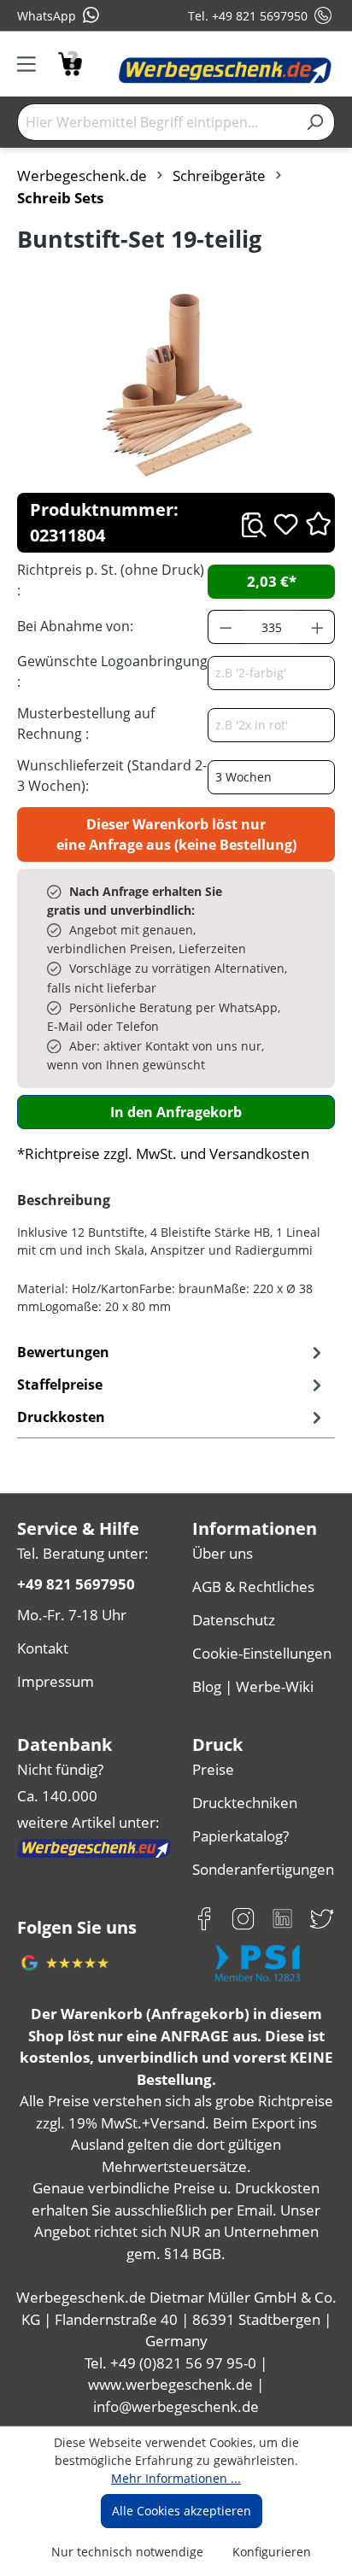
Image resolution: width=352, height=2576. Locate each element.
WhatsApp (47, 16)
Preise (213, 1769)
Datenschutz (234, 1620)
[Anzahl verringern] (226, 627)
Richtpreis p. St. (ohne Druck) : (111, 580)
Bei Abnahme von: (75, 626)
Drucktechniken (245, 1803)
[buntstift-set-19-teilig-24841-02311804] (176, 383)
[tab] (172, 1385)
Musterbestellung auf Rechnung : (86, 723)
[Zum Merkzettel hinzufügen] (286, 524)
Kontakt (43, 1648)
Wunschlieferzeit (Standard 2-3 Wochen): (112, 776)
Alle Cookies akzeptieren (182, 2511)
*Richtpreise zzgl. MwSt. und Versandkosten (163, 1153)
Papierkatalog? (241, 1836)
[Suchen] (315, 122)
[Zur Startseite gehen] (225, 71)
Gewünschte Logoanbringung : (112, 671)
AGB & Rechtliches (253, 1587)
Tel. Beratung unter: (83, 1553)
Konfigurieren (272, 2552)
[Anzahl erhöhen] (318, 627)
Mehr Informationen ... (176, 2478)
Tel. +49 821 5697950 (248, 16)
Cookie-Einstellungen (262, 1653)
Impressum (56, 1681)
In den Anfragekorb (176, 1112)
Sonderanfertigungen (263, 1869)
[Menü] (32, 64)
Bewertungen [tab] (63, 1352)
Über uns (223, 1553)
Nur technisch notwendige (127, 2552)
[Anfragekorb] (70, 62)
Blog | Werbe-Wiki (253, 1686)
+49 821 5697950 (76, 1584)
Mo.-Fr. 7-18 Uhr (72, 1615)
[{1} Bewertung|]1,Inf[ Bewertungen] (318, 523)
